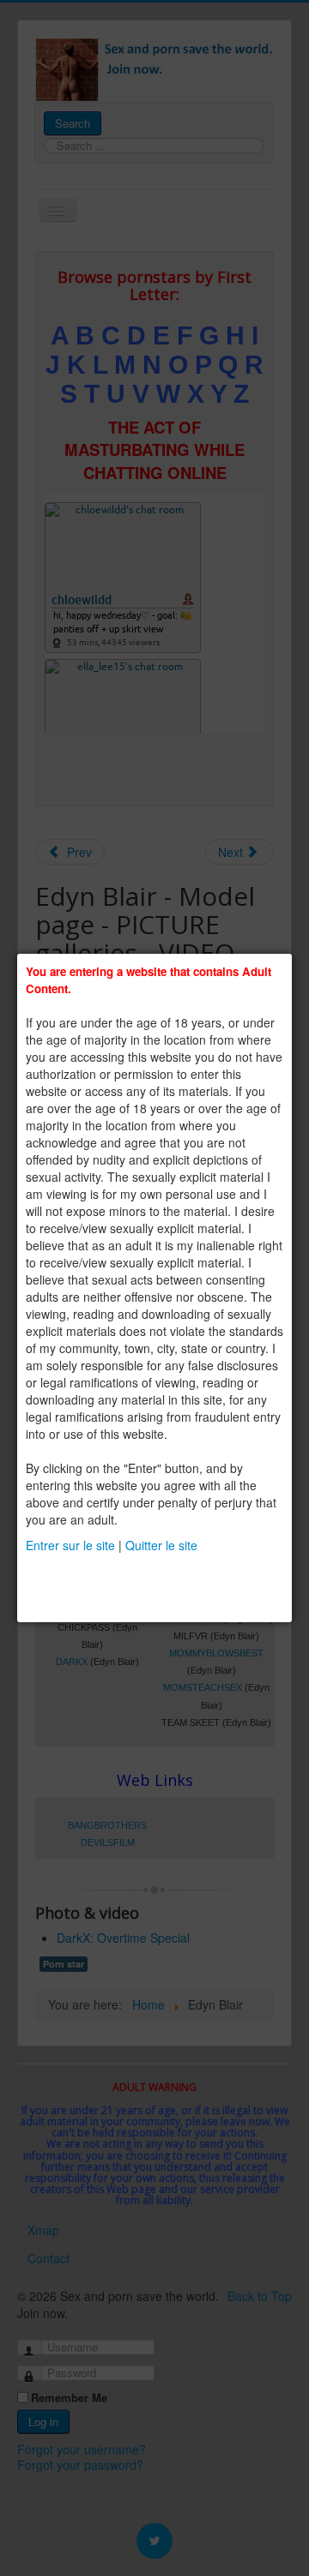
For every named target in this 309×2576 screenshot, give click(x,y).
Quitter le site (161, 1545)
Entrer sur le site (70, 1545)
